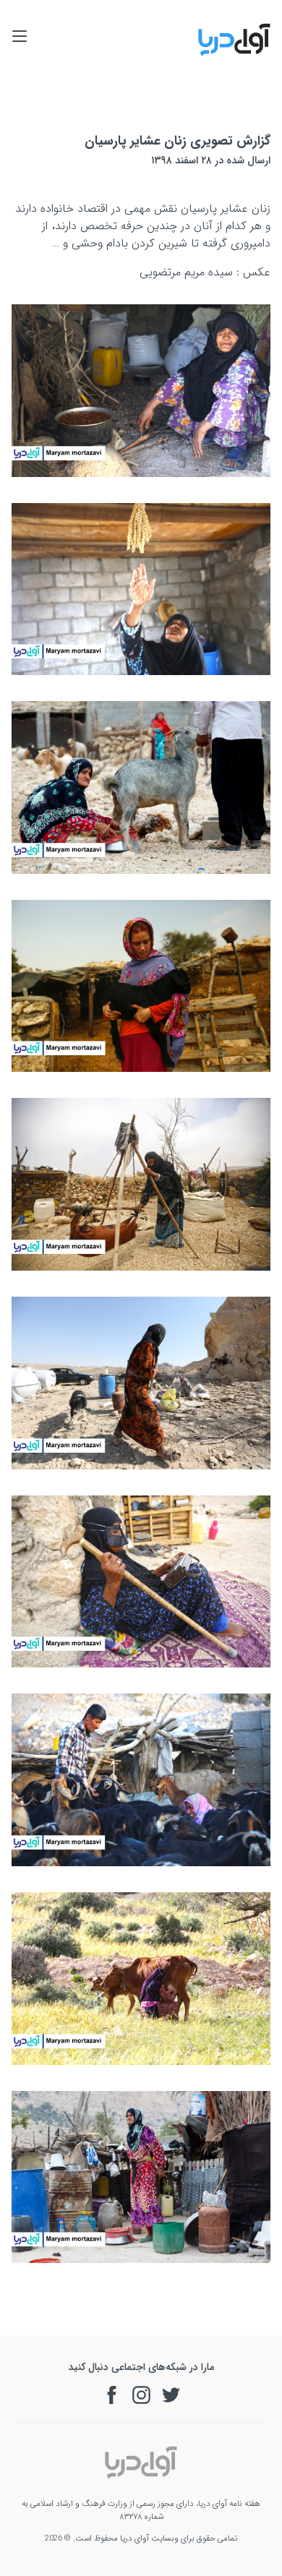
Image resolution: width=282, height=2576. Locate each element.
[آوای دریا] (234, 54)
